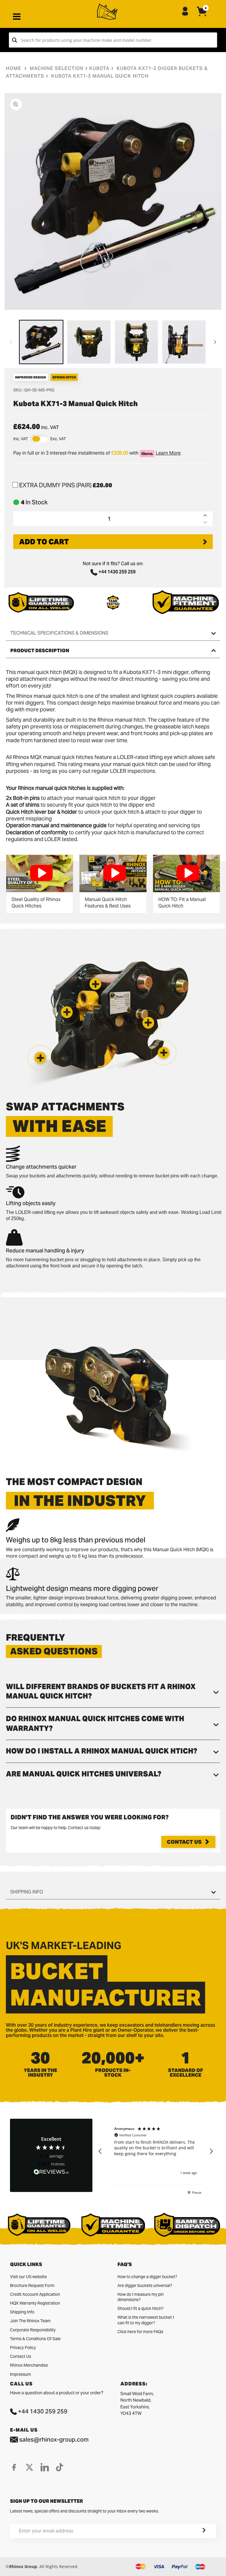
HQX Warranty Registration (35, 2303)
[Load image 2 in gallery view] (89, 342)
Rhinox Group (23, 2566)
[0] (202, 16)
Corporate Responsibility (33, 2330)
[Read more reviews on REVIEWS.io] (51, 2172)
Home (14, 68)
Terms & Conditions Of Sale (35, 2339)
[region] (156, 2151)
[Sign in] (185, 12)
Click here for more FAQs (140, 2332)
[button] (40, 1058)
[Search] (15, 40)
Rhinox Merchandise (29, 2365)
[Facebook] (14, 2467)
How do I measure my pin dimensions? (141, 2297)
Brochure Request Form (32, 2285)
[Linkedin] (45, 2467)
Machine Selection (57, 68)
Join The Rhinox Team (30, 2321)
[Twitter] (29, 2467)
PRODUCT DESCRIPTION (40, 651)
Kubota (99, 68)
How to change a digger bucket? (147, 2277)
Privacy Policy (23, 2348)
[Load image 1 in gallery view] (41, 342)
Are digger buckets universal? (145, 2285)
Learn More (168, 453)
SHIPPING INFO (27, 1892)
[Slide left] (11, 342)
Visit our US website (28, 2277)
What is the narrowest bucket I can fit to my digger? (146, 2320)
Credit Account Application (35, 2294)
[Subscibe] (197, 2531)
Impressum (20, 2374)
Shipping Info (22, 2312)
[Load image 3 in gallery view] (137, 342)
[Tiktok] (60, 2467)
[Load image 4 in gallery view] (184, 342)
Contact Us (184, 1842)
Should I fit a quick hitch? (141, 2308)
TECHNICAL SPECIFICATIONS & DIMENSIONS (59, 633)
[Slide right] (215, 342)
